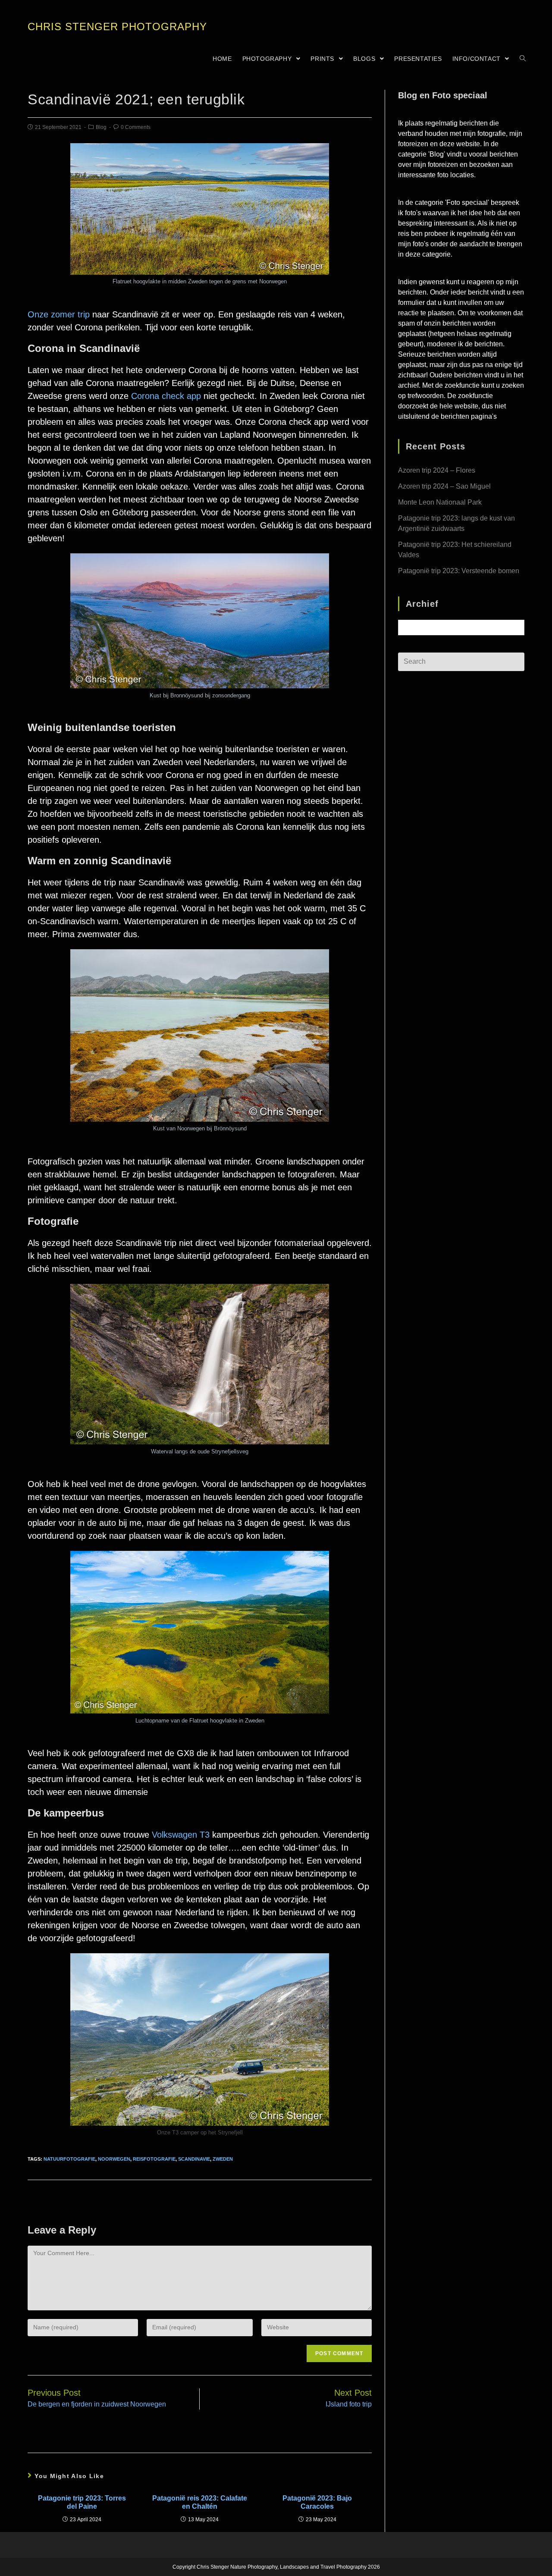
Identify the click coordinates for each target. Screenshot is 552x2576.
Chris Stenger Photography (117, 27)
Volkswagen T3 (181, 1835)
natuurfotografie (69, 2159)
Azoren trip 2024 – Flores (437, 470)
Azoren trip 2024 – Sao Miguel (444, 486)
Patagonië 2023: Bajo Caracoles (317, 2502)
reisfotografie (154, 2159)
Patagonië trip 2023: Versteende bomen (459, 571)
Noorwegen (114, 2159)
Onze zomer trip (59, 314)
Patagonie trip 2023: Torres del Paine (82, 2502)
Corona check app (166, 396)
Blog (101, 127)
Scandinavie (194, 2159)
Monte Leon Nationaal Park (440, 502)
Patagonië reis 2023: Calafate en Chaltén (200, 2502)
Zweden (223, 2159)
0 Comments (136, 127)
